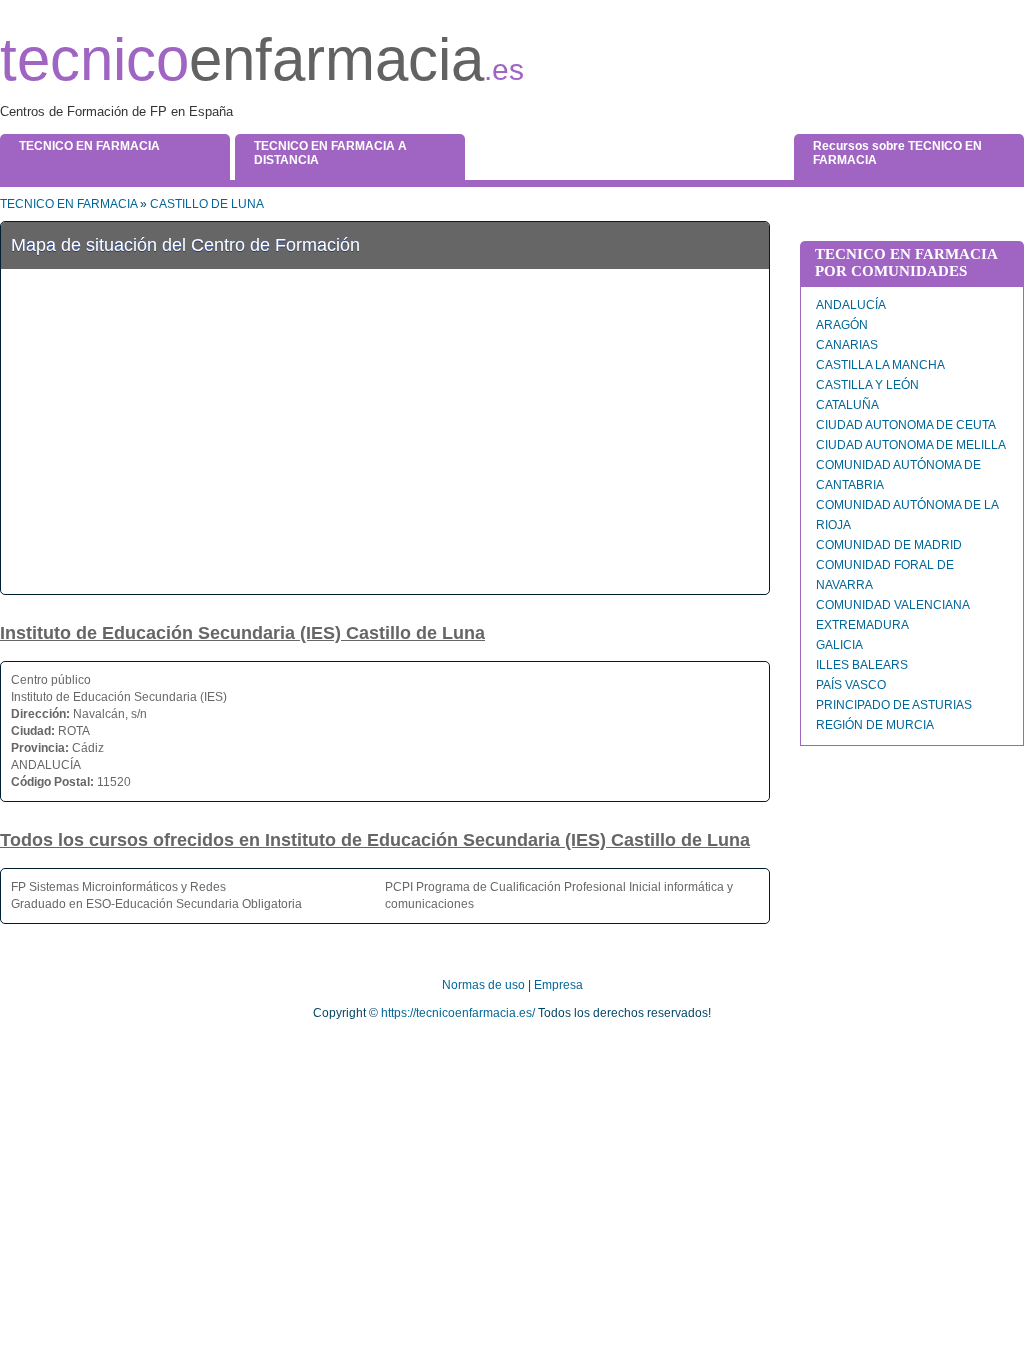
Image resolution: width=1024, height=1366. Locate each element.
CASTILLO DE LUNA (207, 204)
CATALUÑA (847, 405)
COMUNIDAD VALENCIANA (893, 605)
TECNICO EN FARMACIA (68, 204)
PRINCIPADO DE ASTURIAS (894, 705)
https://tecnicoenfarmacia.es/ (458, 1013)
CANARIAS (847, 345)
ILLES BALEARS (862, 665)
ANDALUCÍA (851, 305)
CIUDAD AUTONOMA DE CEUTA (906, 425)
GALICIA (839, 645)
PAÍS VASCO (851, 685)
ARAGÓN (842, 325)
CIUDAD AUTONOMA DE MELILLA (911, 445)
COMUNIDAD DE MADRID (889, 545)
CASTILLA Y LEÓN (867, 385)
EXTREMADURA (862, 625)
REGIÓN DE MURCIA (875, 725)
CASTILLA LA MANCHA (880, 365)
